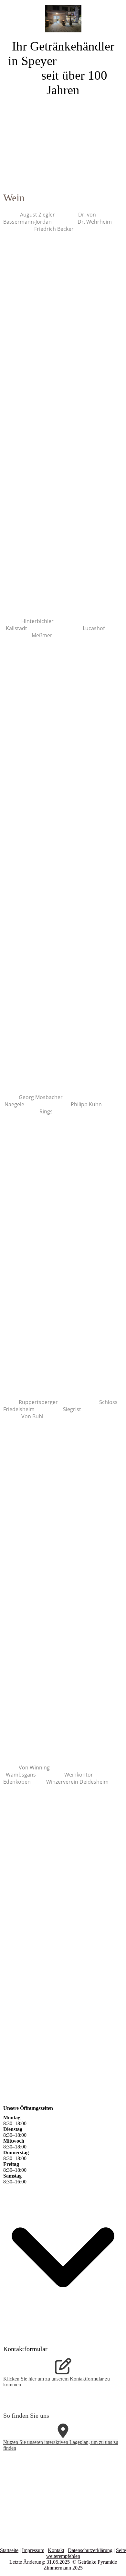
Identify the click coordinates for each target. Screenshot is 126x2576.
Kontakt (56, 2550)
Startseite (9, 2550)
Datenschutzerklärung (90, 2550)
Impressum (33, 2550)
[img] (63, 16)
